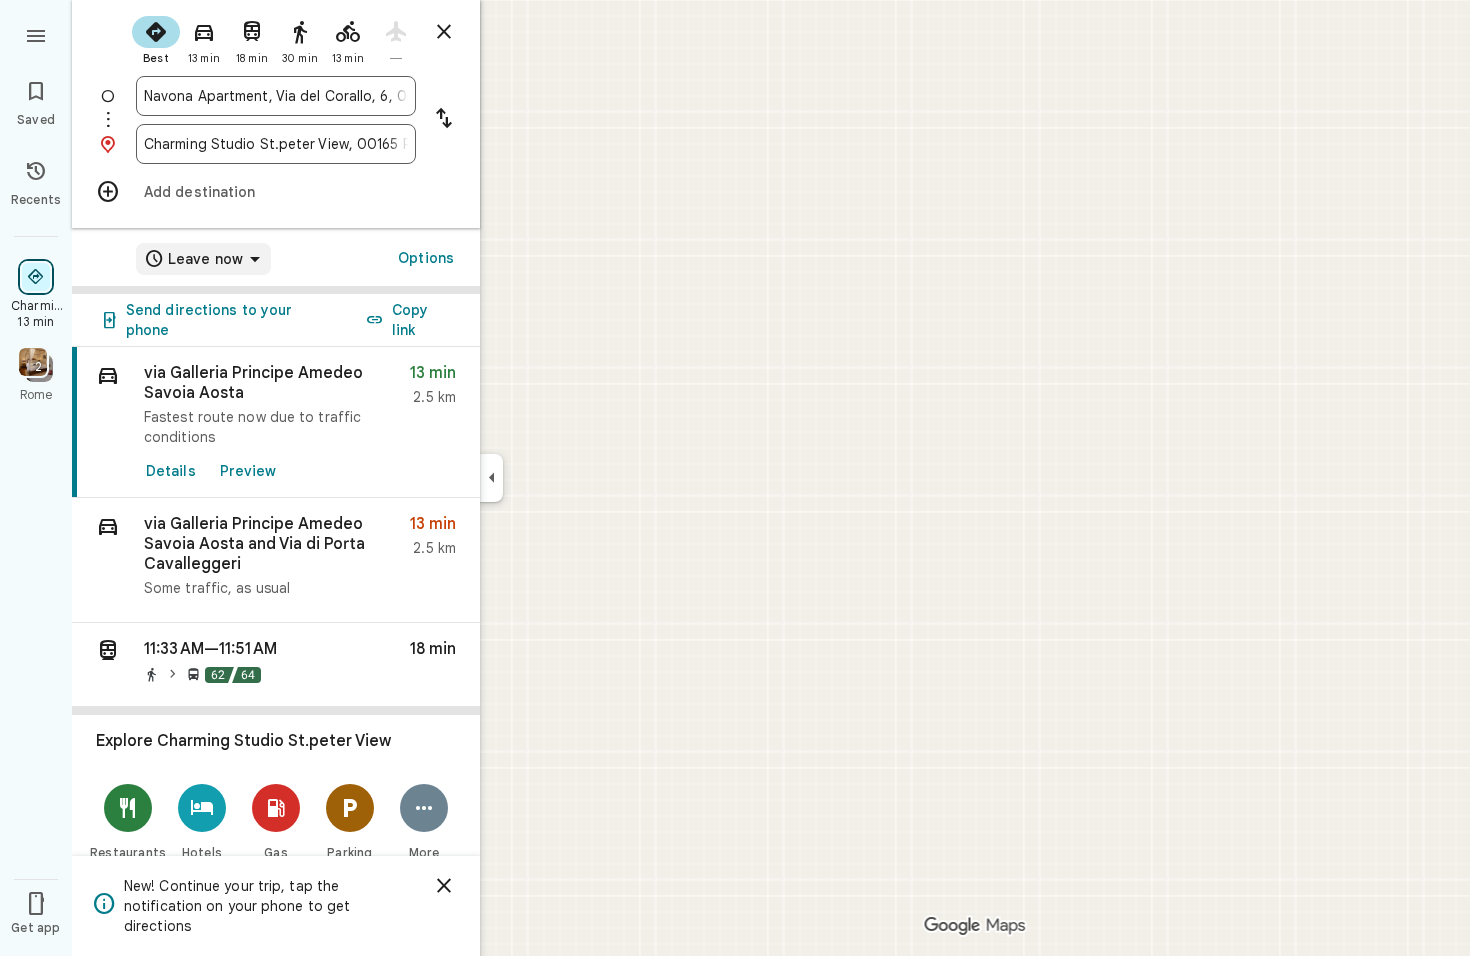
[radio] (156, 38)
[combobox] (276, 96)
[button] (276, 560)
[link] (276, 422)
